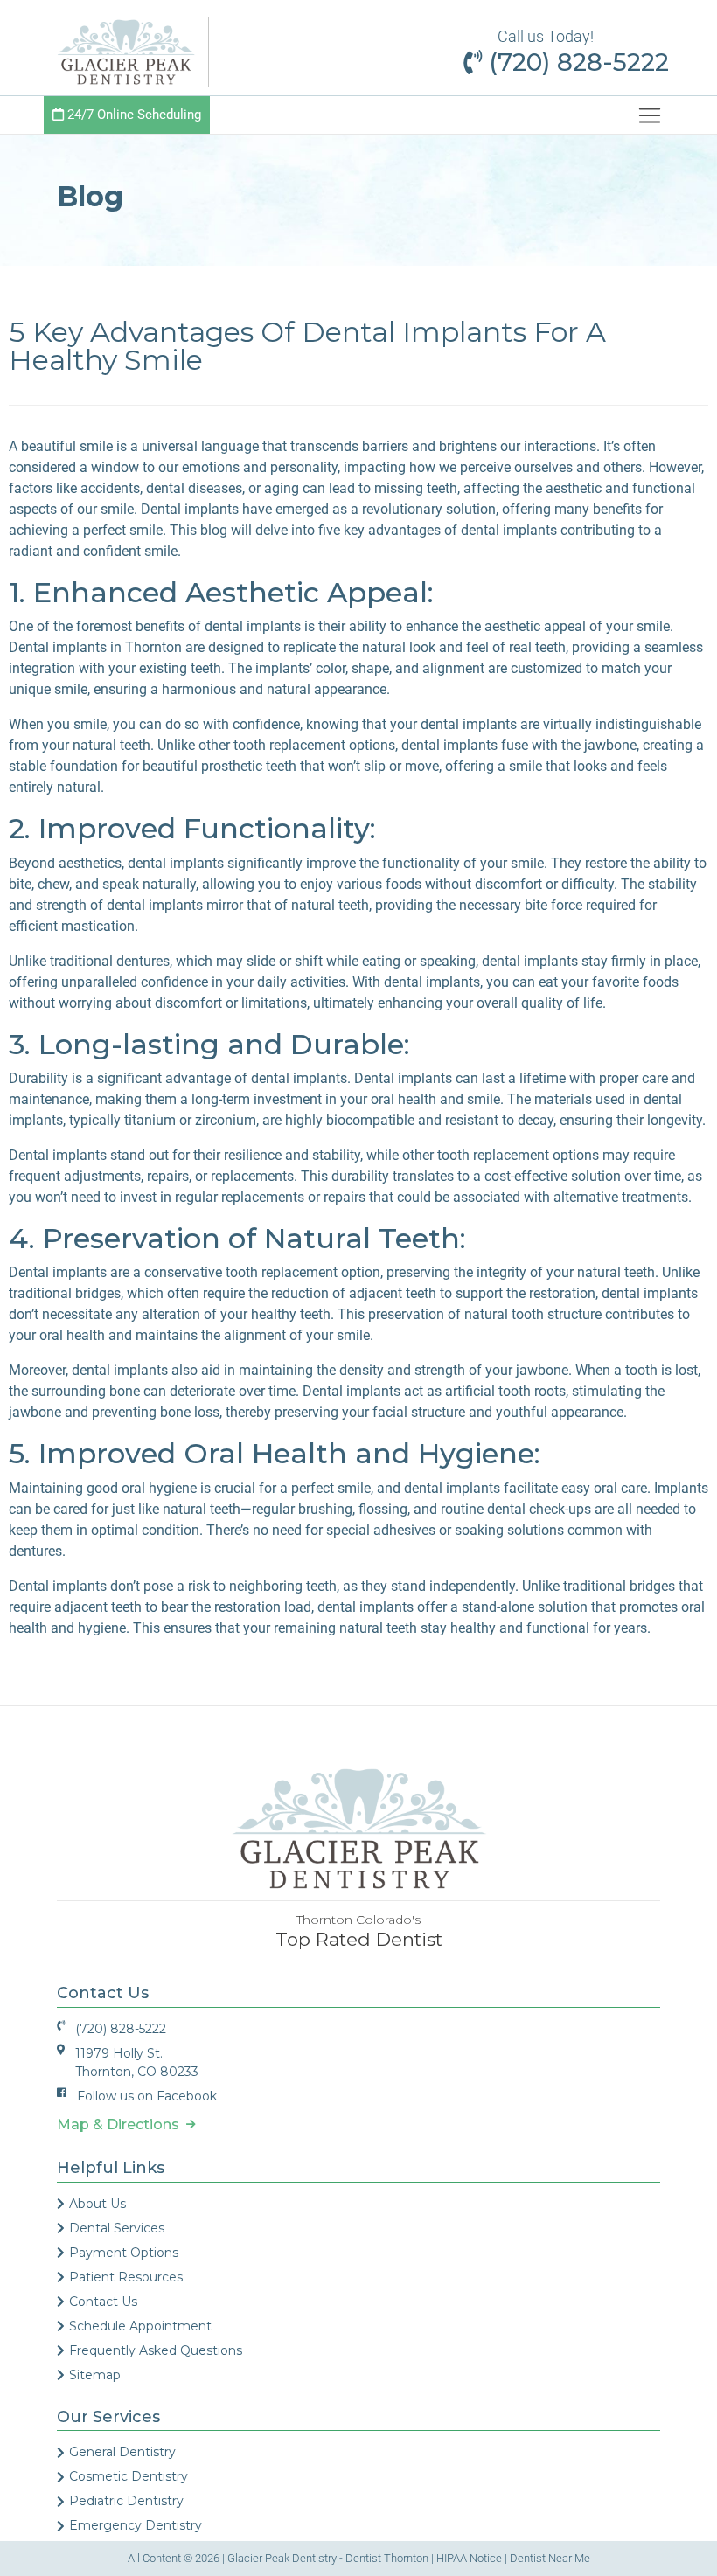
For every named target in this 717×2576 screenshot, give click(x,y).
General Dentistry (122, 2452)
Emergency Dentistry (136, 2525)
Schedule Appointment (140, 2326)
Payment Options (124, 2253)
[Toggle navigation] (650, 115)
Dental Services (117, 2228)
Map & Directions (122, 2125)
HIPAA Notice (469, 2558)
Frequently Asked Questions (156, 2350)
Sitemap (95, 2375)
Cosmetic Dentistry (129, 2476)
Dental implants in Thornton (95, 647)
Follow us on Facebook (147, 2096)
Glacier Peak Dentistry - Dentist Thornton (328, 2558)
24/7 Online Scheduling (132, 115)
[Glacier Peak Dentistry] (126, 51)
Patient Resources (126, 2277)
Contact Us (103, 2302)
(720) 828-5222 (575, 62)
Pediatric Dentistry (126, 2501)
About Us (97, 2204)
